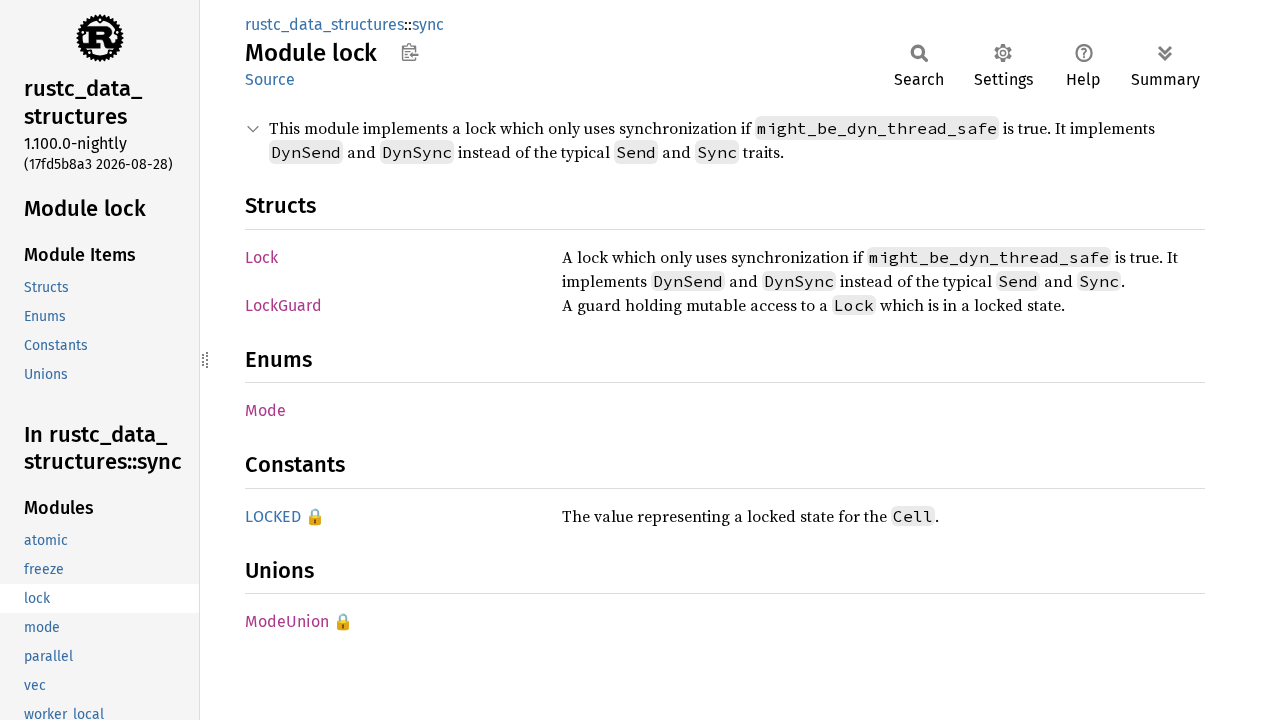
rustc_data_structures (324, 24)
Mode (265, 410)
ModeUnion (287, 621)
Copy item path (409, 52)
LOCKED (273, 516)
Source (270, 79)
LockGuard (283, 305)
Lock (261, 257)
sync (428, 24)
